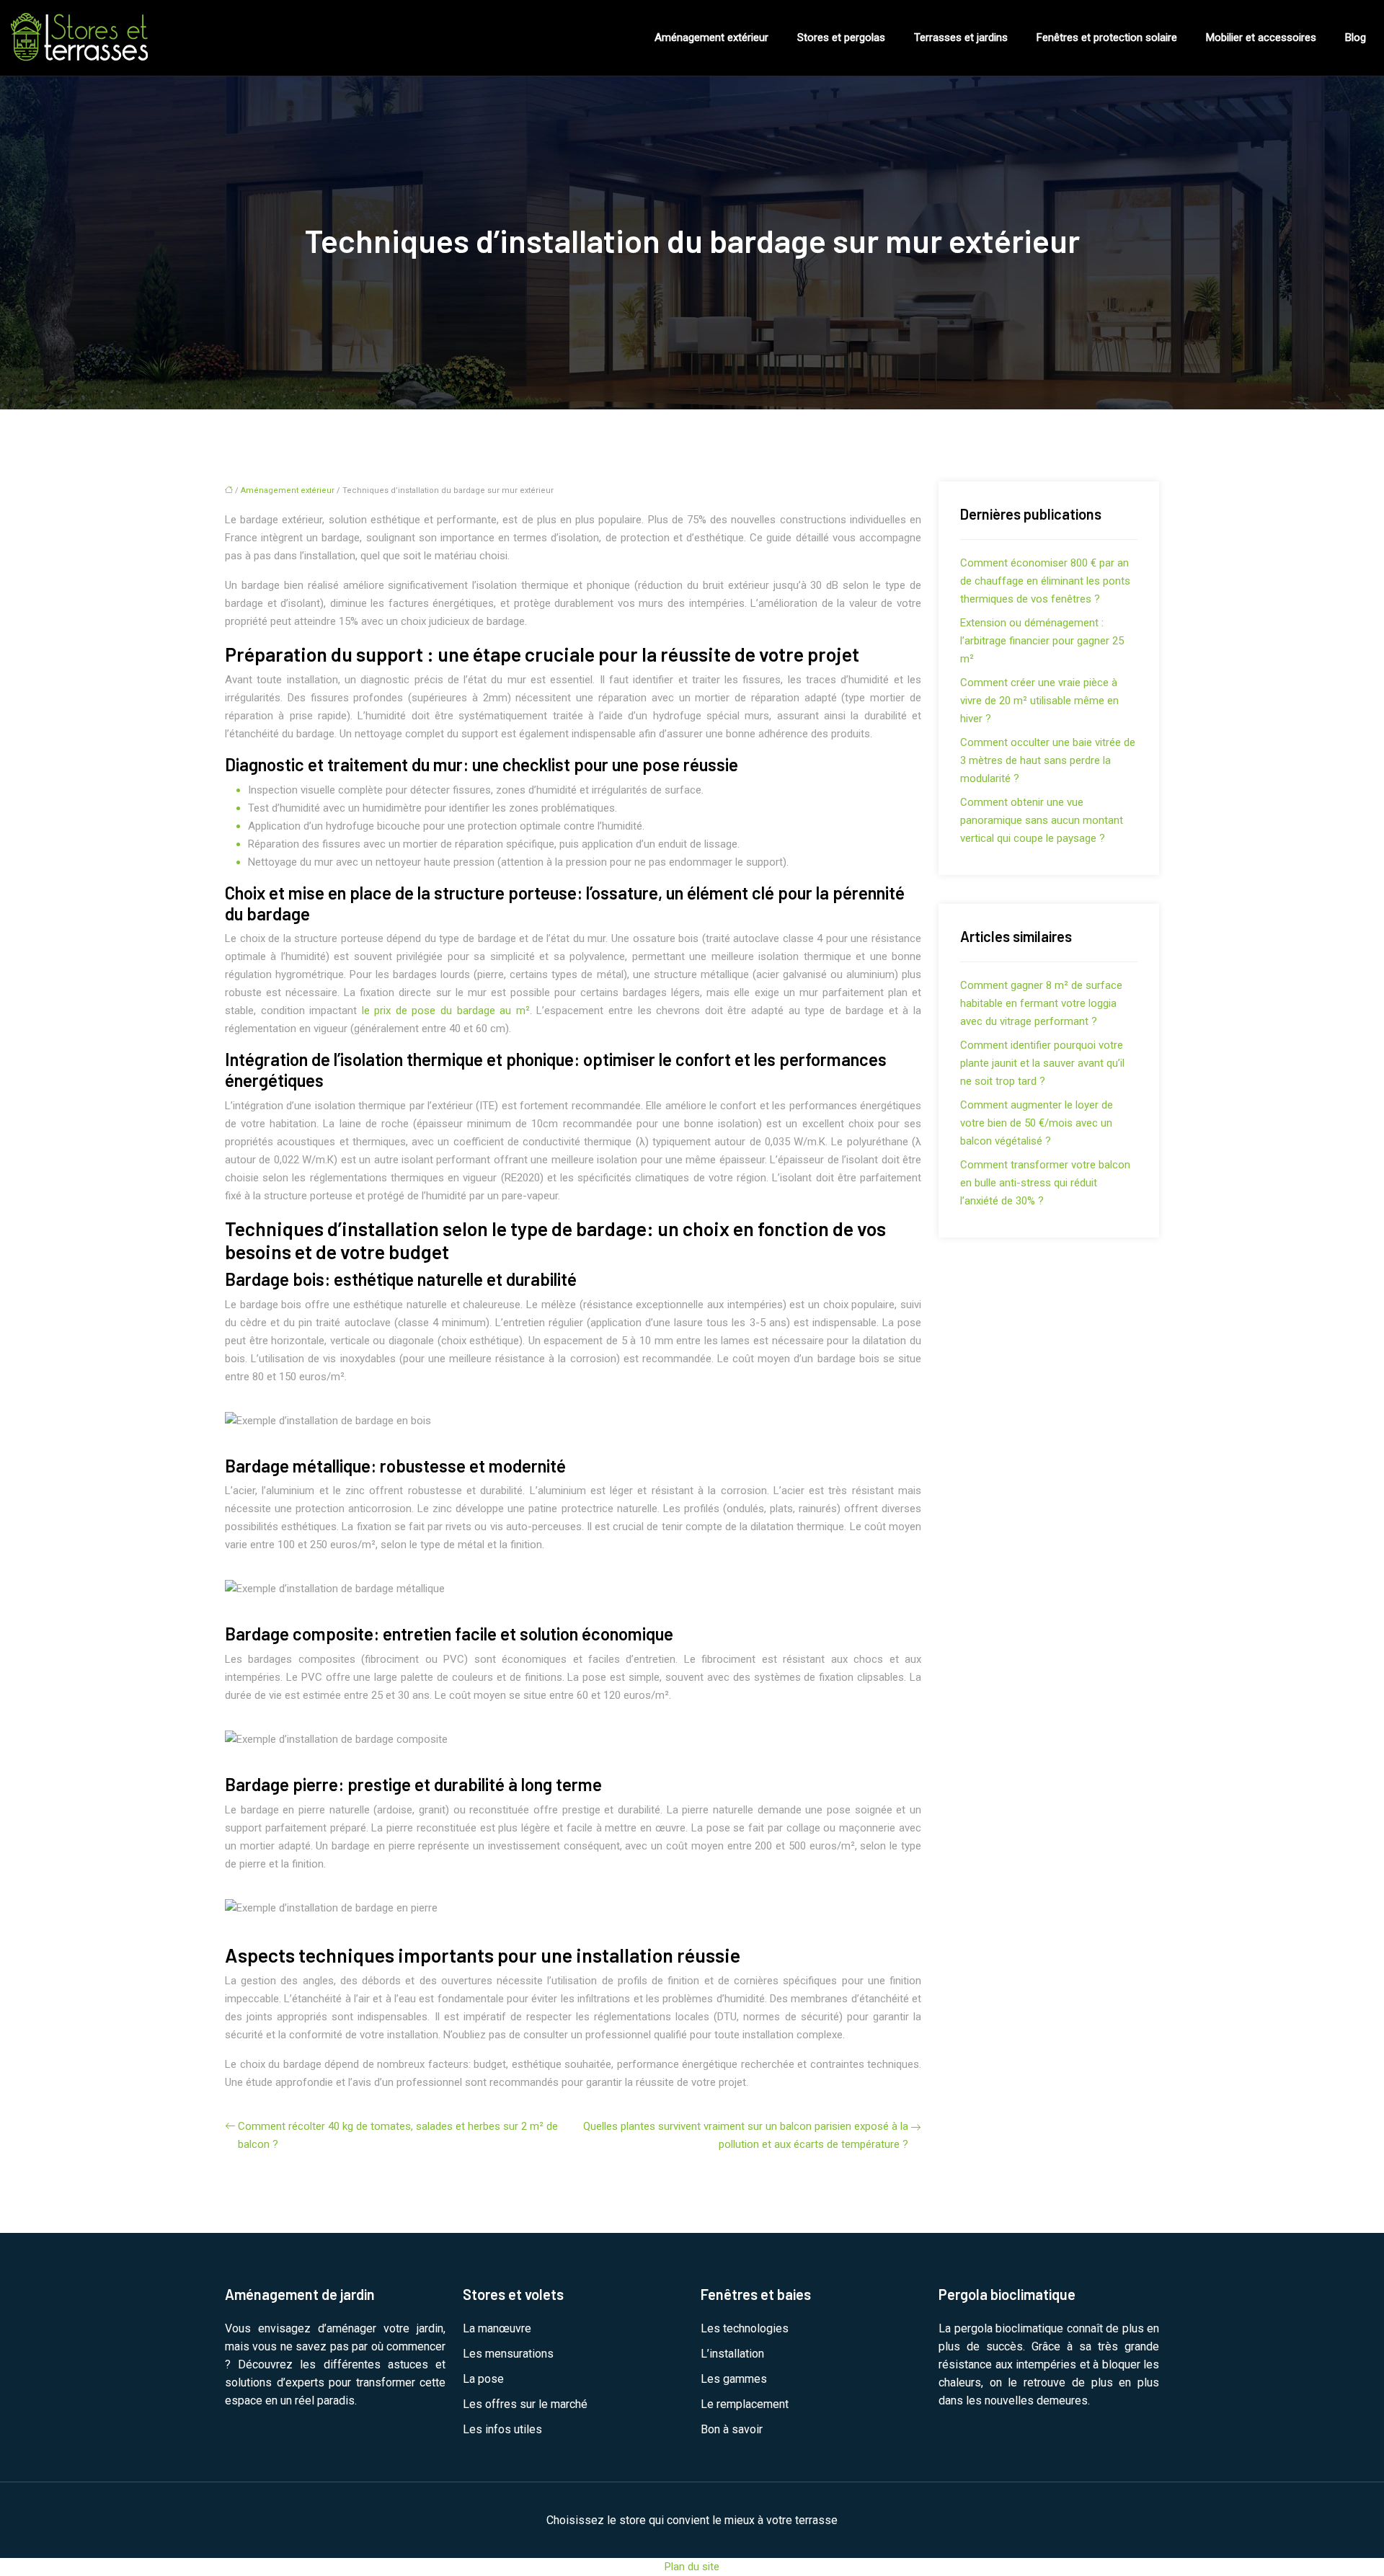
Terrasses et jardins (961, 37)
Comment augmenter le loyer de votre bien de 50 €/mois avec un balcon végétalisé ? (1037, 1123)
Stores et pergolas (841, 37)
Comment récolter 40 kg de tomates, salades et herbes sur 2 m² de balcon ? (398, 2135)
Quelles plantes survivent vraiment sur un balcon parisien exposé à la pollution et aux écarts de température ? (746, 2135)
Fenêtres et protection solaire (1107, 37)
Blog (1356, 37)
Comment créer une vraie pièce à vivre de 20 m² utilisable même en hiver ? (1039, 701)
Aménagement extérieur (711, 37)
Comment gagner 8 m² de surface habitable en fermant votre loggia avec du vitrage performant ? (1041, 1003)
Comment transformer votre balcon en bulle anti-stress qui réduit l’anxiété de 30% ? (1045, 1183)
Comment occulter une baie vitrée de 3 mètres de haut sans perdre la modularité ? (1048, 760)
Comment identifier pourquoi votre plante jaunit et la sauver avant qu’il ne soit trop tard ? (1042, 1063)
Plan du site (692, 2567)
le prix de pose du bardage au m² (446, 1011)
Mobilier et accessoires (1261, 37)
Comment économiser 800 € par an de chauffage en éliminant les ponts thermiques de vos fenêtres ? (1045, 581)
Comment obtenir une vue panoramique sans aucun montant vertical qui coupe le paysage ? (1042, 820)
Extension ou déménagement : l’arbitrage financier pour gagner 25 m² (1042, 641)
